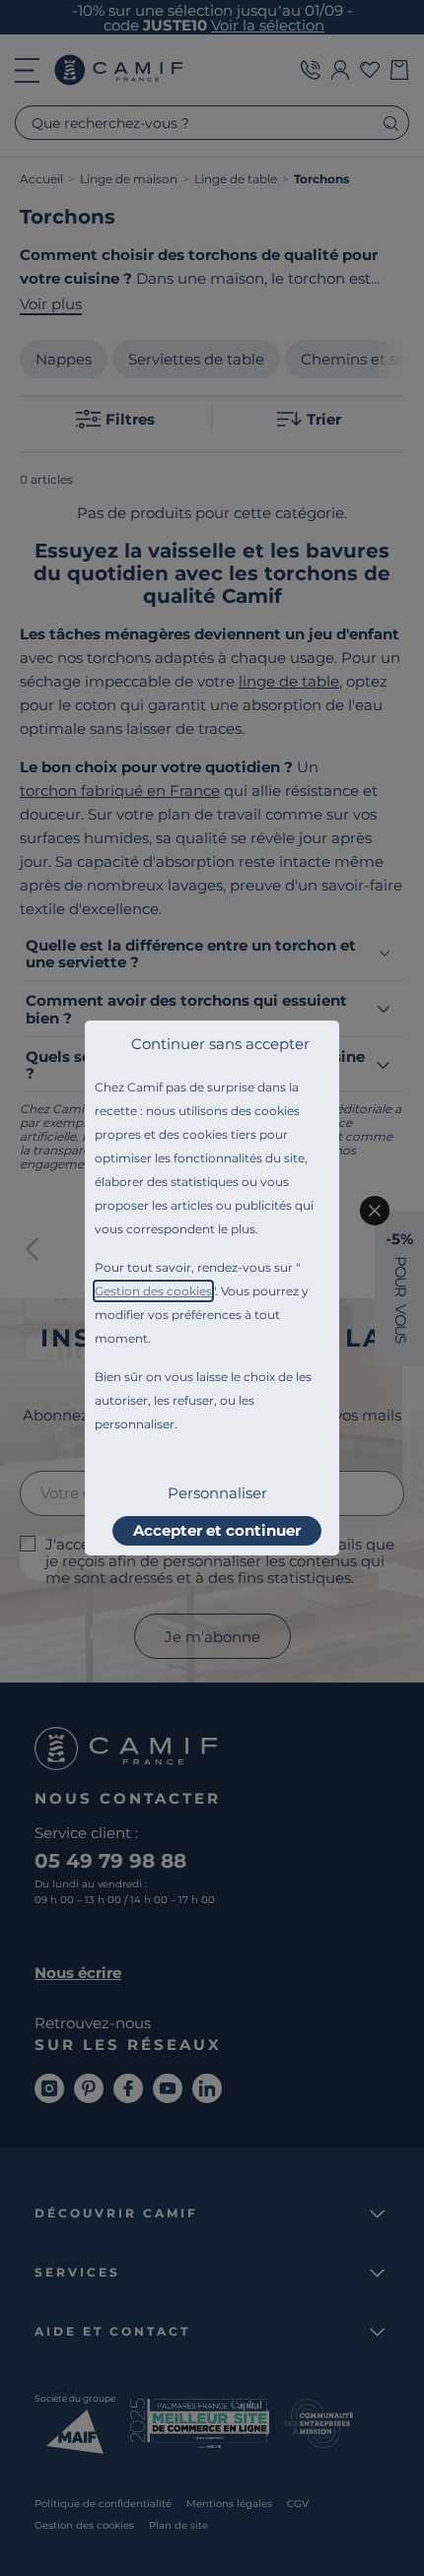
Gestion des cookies (153, 1291)
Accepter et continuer (217, 1530)
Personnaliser (217, 1493)
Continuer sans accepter (220, 1044)
